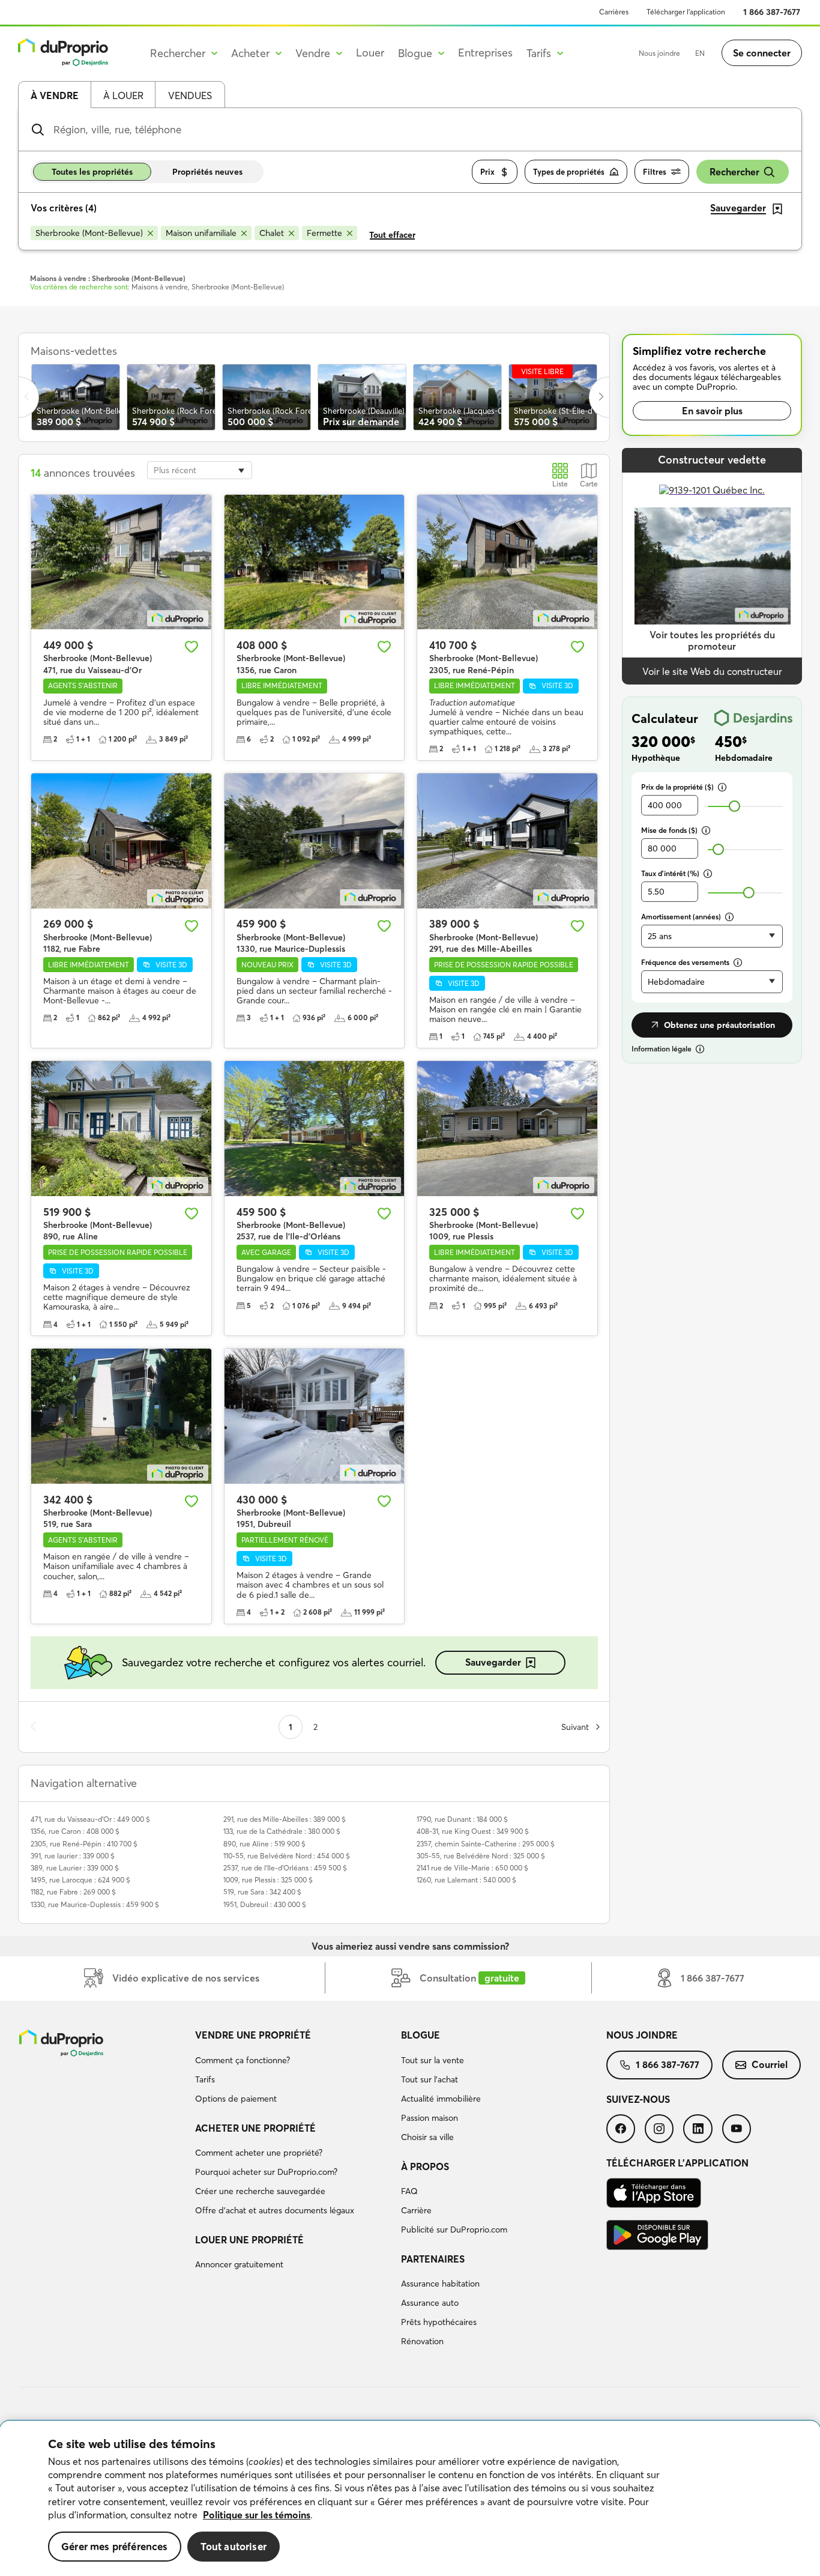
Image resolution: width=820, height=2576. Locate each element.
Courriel (770, 2064)
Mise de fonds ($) (669, 830)
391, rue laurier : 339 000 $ (73, 1856)
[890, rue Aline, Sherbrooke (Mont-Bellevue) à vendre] (121, 1129)
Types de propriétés (569, 172)
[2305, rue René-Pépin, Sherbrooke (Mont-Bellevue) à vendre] (507, 562)
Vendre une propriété (253, 2035)
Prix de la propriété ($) (677, 787)
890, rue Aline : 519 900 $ (264, 1844)
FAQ (409, 2191)
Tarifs (205, 2079)
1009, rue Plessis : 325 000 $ (268, 1880)
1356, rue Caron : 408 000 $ (75, 1831)
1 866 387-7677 (772, 12)
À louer (123, 95)
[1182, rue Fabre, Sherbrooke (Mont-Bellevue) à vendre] (121, 841)
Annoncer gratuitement (239, 2264)
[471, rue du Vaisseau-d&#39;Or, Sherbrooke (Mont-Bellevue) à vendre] (121, 562)
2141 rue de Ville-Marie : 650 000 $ (472, 1868)
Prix (487, 172)
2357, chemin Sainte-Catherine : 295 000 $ (486, 1844)
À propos (425, 2166)
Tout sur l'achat (430, 2079)
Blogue (421, 2035)
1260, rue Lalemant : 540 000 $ (466, 1880)
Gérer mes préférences (115, 2546)
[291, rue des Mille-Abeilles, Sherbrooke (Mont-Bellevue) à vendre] (507, 841)
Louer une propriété (249, 2240)
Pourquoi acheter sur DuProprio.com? (266, 2172)
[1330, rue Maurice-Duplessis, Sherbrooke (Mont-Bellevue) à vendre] (315, 841)
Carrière (416, 2210)
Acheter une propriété (255, 2128)
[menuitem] (293, 2069)
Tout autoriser (234, 2546)
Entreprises (485, 53)
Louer (370, 53)
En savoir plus (712, 411)
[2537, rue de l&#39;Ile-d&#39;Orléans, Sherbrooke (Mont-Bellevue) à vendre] (315, 1129)
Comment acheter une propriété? (259, 2153)
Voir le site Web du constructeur (712, 671)
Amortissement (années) (681, 917)
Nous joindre (659, 53)
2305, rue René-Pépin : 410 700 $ (84, 1844)
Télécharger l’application (686, 12)
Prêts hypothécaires (439, 2322)
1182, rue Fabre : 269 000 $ (73, 1892)
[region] (410, 2499)
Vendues (190, 95)
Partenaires (433, 2259)
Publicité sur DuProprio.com (454, 2230)
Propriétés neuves (207, 172)
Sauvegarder (493, 1662)
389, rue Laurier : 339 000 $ (75, 1868)
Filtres (655, 172)
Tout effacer (392, 235)
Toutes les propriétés (92, 172)
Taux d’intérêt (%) (670, 873)
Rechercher (734, 172)
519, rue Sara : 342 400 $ (262, 1892)
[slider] (734, 806)
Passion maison (430, 2118)
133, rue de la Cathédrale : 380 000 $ (282, 1831)
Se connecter (762, 53)
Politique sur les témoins (257, 2515)
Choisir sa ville (427, 2137)
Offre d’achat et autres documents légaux (275, 2210)
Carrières (614, 12)
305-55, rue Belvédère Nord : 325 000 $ (481, 1856)
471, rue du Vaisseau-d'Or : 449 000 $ (90, 1819)
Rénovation (422, 2341)
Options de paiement (236, 2099)
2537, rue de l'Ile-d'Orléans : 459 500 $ (285, 1868)
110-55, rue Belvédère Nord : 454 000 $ (287, 1856)
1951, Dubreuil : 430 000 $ (265, 1904)
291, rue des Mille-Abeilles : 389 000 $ (285, 1819)
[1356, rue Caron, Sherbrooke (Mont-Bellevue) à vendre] (315, 562)
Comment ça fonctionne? (243, 2060)
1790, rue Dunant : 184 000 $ (462, 1819)
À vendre (55, 95)
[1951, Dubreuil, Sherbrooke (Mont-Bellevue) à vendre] (315, 1416)
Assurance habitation (440, 2284)
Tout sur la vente (433, 2060)
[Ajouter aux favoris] (191, 647)
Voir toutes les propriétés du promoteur (712, 640)
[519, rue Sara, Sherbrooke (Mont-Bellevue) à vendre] (121, 1416)
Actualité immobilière (441, 2099)
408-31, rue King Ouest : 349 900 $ (473, 1831)
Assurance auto (430, 2303)
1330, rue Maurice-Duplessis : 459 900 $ (95, 1904)
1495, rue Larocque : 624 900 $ (80, 1880)
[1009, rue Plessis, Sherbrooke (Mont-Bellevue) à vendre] (507, 1129)
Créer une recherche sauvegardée (260, 2191)
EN (700, 53)
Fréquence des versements (685, 962)
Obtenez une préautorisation (719, 1025)
